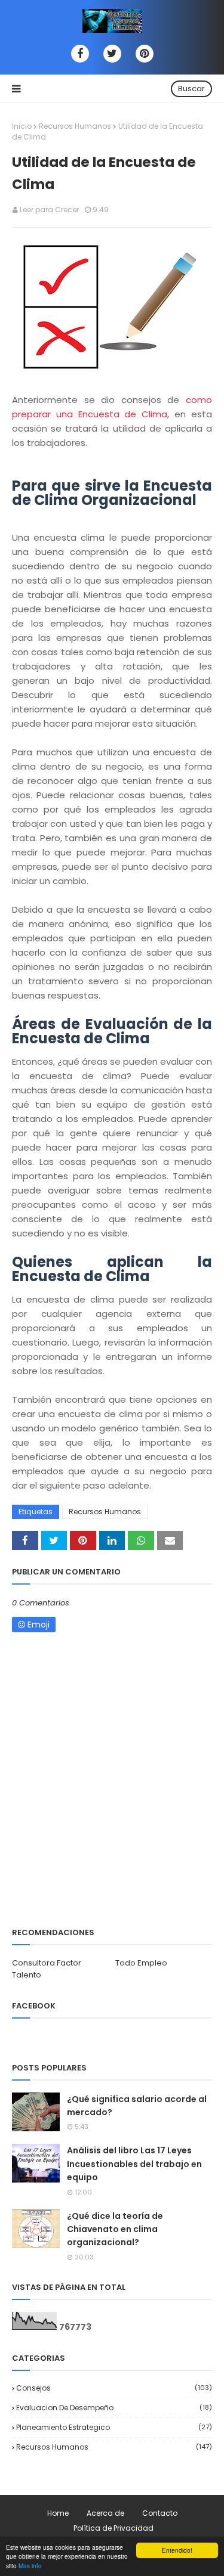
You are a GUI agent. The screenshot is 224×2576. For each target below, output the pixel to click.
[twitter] (112, 54)
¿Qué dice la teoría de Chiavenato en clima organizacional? (115, 2229)
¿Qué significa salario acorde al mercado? (137, 2106)
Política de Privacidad (113, 2528)
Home (58, 2513)
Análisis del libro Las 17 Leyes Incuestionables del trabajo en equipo (134, 2164)
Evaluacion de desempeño (114, 2408)
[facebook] (80, 54)
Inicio (22, 126)
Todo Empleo (141, 1963)
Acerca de (105, 2513)
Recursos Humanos (75, 126)
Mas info (30, 2566)
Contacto (160, 2513)
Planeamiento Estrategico (114, 2427)
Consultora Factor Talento (47, 1969)
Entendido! (177, 2550)
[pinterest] (145, 54)
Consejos (114, 2388)
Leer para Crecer (49, 210)
